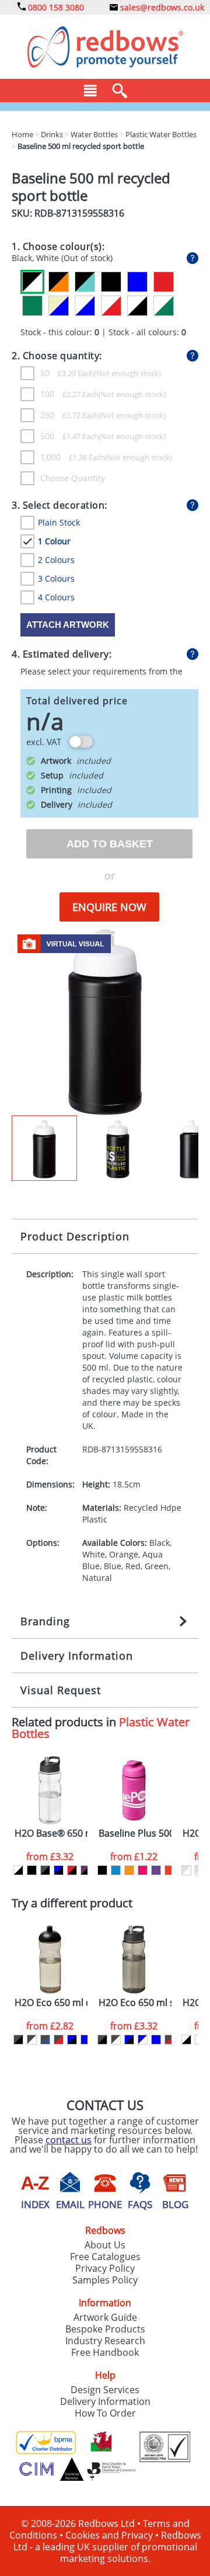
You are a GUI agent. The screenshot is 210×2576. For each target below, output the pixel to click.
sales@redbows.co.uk (161, 7)
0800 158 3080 (55, 7)
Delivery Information (77, 1656)
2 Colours (56, 560)
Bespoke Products (105, 2329)
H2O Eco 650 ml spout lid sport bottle (135, 2003)
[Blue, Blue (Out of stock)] (137, 282)
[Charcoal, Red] (59, 2040)
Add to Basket (110, 844)
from (50, 1857)
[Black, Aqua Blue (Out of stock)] (85, 282)
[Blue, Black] (59, 1870)
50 (67, 373)
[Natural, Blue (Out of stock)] (59, 306)
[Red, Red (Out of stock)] (164, 282)
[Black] (32, 1870)
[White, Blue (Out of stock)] (85, 306)
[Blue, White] (143, 2040)
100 (69, 394)
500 (69, 436)
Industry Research (105, 2341)
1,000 (73, 457)
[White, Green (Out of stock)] (164, 306)
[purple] (156, 1870)
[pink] (143, 1870)
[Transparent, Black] (18, 1870)
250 (69, 415)
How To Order (105, 2413)
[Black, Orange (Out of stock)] (59, 282)
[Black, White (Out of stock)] (32, 282)
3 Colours (56, 578)
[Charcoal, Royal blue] (45, 2040)
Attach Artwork (68, 625)
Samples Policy (105, 2280)
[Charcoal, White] (32, 2040)
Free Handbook (105, 2352)
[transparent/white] (186, 1870)
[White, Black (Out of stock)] (137, 306)
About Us (105, 2245)
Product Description (75, 1236)
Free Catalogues (105, 2257)
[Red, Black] (72, 1870)
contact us (69, 2140)
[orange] (129, 1870)
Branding (45, 1621)
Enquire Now (109, 907)
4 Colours (56, 597)
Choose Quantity (73, 478)
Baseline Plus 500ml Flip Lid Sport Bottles (135, 1833)
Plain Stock (59, 522)
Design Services (105, 2390)
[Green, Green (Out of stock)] (32, 306)
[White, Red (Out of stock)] (111, 306)
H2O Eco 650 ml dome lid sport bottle (51, 2003)
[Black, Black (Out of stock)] (111, 282)
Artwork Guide (105, 2317)
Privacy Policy (105, 2268)
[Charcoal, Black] (45, 1870)
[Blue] (116, 1870)
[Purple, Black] (85, 1870)
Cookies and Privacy (109, 2535)
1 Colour (54, 541)
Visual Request (61, 1690)
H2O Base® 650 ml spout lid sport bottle (51, 1833)
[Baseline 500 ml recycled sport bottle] (105, 1021)
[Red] (169, 1870)
